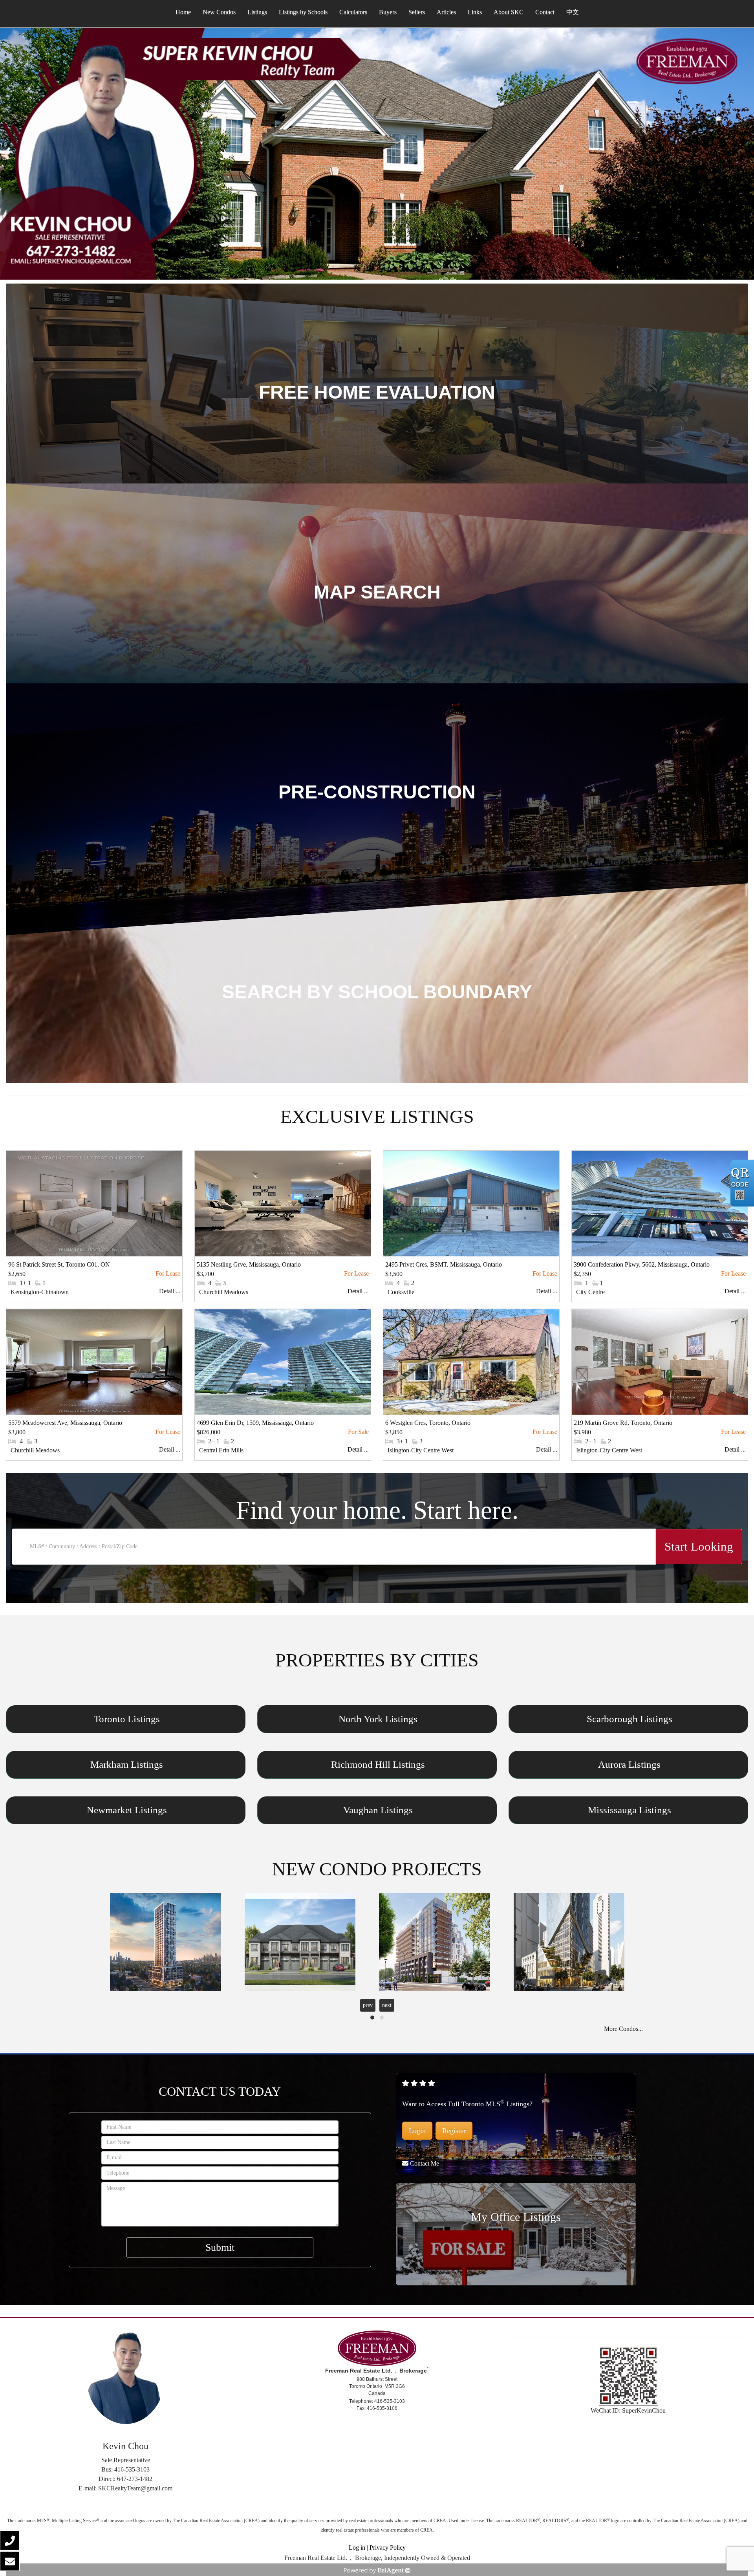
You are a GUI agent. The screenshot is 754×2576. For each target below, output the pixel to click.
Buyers (388, 12)
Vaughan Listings (378, 1810)
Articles (446, 12)
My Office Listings (516, 2217)
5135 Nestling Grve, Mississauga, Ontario (249, 1264)
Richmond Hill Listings (378, 1765)
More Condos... (623, 2029)
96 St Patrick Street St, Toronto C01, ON (59, 1264)
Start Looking (699, 1546)
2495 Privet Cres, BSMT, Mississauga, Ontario (444, 1264)
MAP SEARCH (377, 592)
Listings (257, 12)
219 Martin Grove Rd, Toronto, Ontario (623, 1423)
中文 (573, 12)
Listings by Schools (303, 12)
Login (417, 2131)
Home (183, 12)
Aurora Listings (629, 1765)
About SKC (509, 12)
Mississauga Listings (630, 1810)
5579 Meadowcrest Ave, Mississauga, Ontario (65, 1423)
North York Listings (378, 1719)
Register (454, 2131)
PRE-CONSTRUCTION (377, 792)
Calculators (353, 12)
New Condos (219, 12)
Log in (357, 2548)
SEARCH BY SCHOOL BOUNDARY (377, 992)
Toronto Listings (127, 1719)
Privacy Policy (388, 2548)
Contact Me (425, 2163)
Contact (545, 12)
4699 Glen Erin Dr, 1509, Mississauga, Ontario (255, 1423)
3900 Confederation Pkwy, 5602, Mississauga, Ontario (642, 1264)
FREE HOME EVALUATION (377, 392)
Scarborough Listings (630, 1719)
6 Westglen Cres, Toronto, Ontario (428, 1423)
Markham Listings (127, 1765)
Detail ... (170, 1291)
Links (475, 12)
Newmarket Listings (127, 1810)
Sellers (417, 12)
